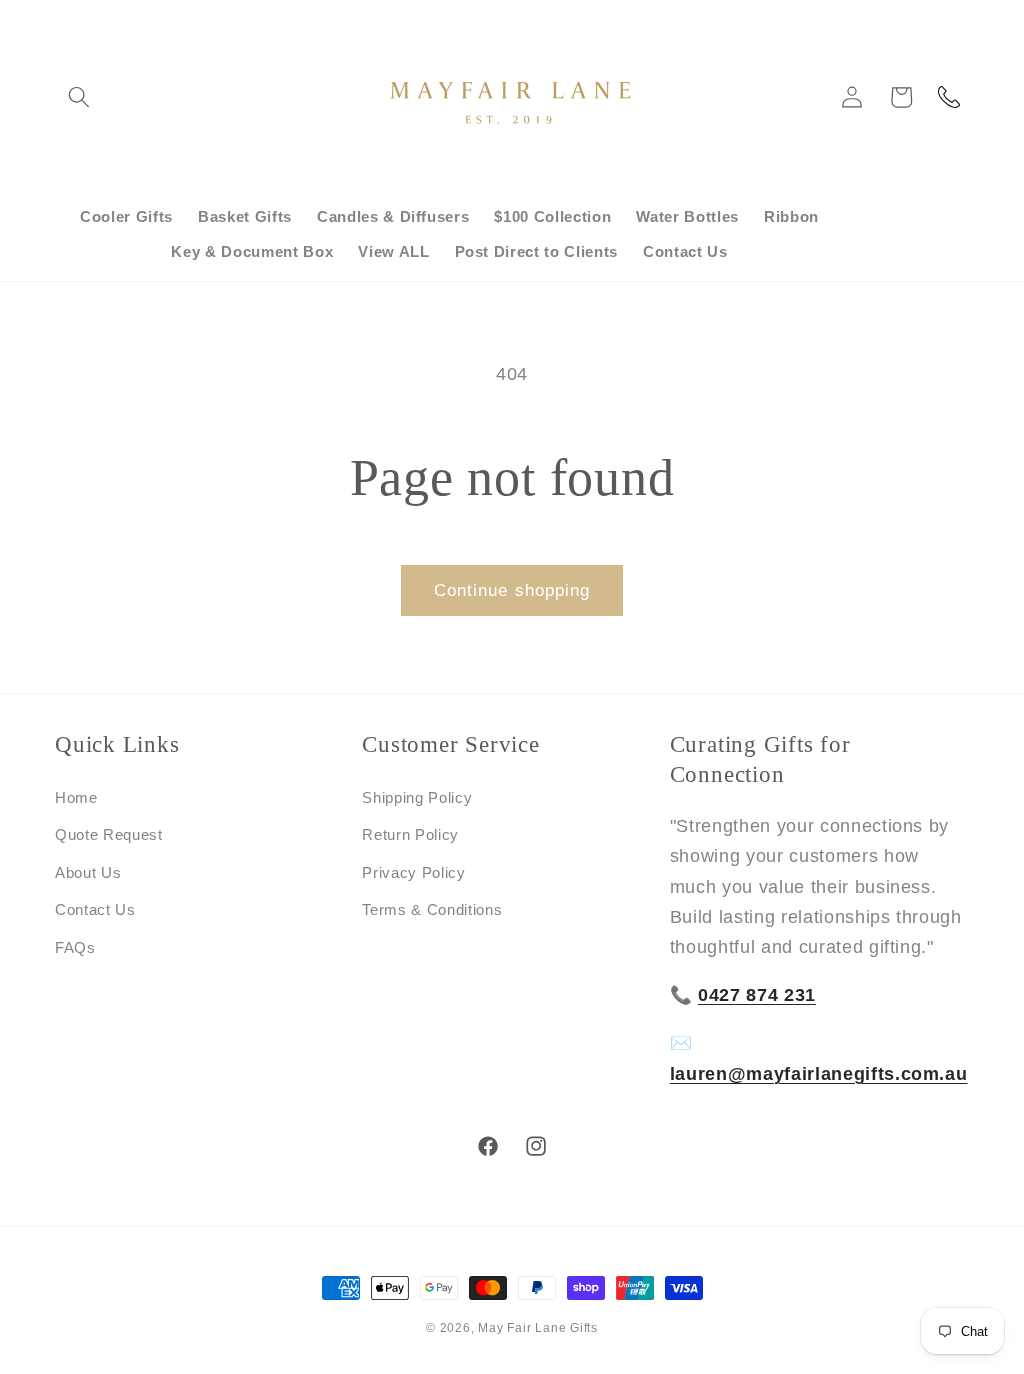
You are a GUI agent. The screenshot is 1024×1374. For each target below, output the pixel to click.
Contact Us (95, 909)
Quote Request (109, 834)
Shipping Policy (417, 797)
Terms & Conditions (432, 909)
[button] (79, 97)
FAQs (75, 947)
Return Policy (410, 834)
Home (76, 797)
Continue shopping (512, 590)
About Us (88, 872)
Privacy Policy (413, 872)
